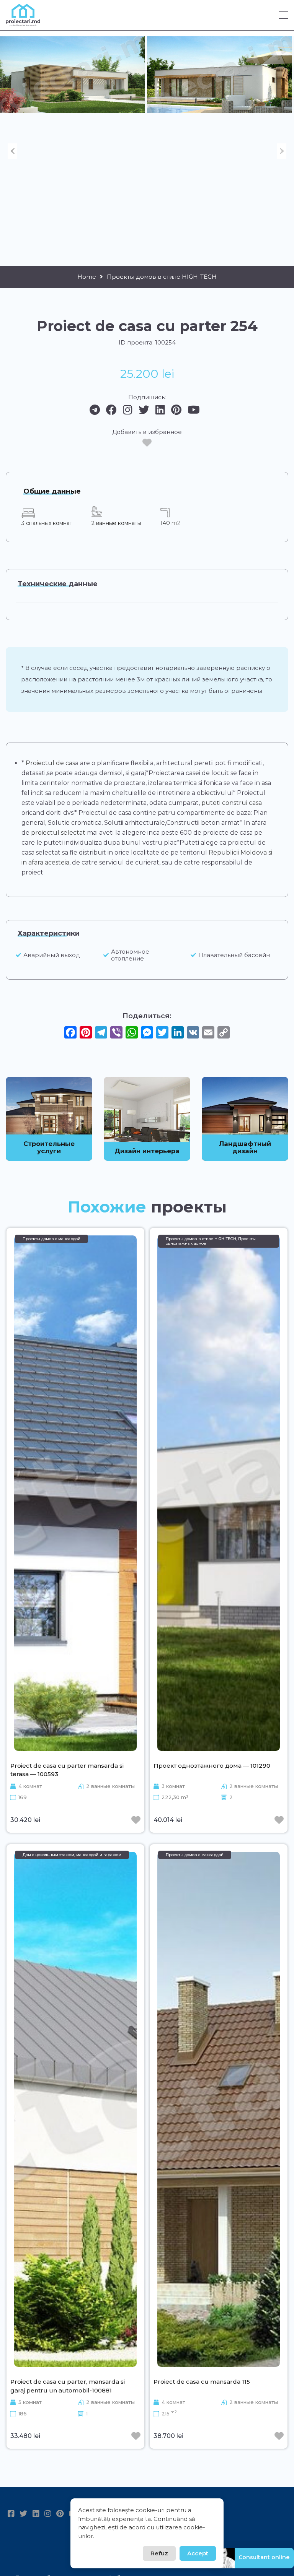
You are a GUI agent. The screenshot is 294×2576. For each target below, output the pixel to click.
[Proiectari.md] (23, 23)
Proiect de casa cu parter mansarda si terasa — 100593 (67, 1770)
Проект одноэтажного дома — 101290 (212, 1766)
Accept (198, 2553)
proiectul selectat (58, 833)
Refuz (159, 2553)
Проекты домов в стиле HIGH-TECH (162, 277)
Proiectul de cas (50, 763)
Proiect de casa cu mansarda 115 (202, 2382)
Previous (12, 151)
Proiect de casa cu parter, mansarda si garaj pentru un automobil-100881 (68, 2386)
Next (282, 151)
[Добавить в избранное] (147, 443)
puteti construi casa (232, 803)
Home (87, 277)
